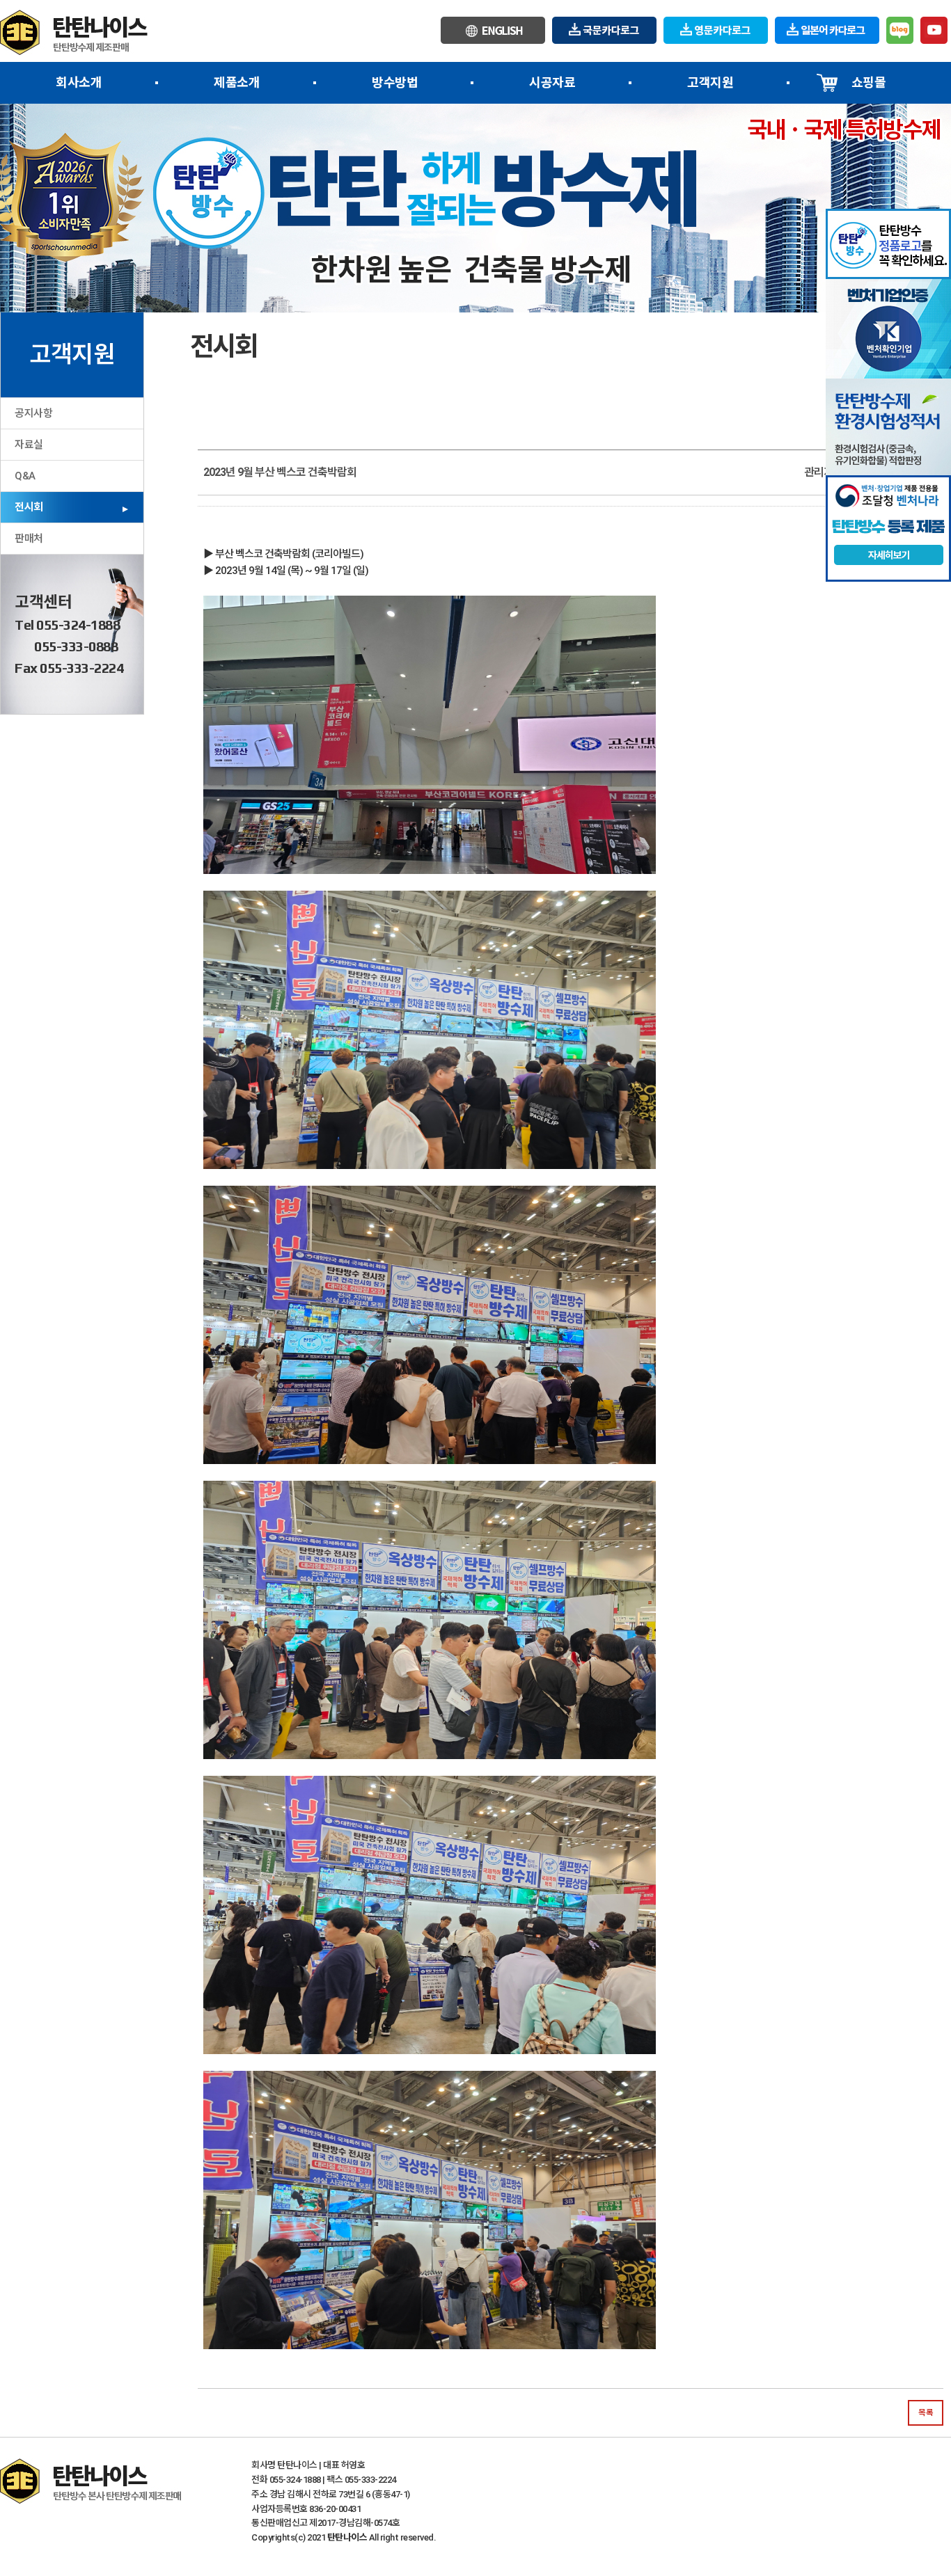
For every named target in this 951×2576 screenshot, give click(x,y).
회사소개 (79, 82)
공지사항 (33, 413)
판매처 (29, 539)
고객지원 (710, 82)
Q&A (25, 476)
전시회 (29, 507)
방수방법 (395, 82)
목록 (926, 2412)
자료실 (29, 445)
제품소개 (237, 82)
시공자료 (553, 82)
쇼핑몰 (868, 82)
